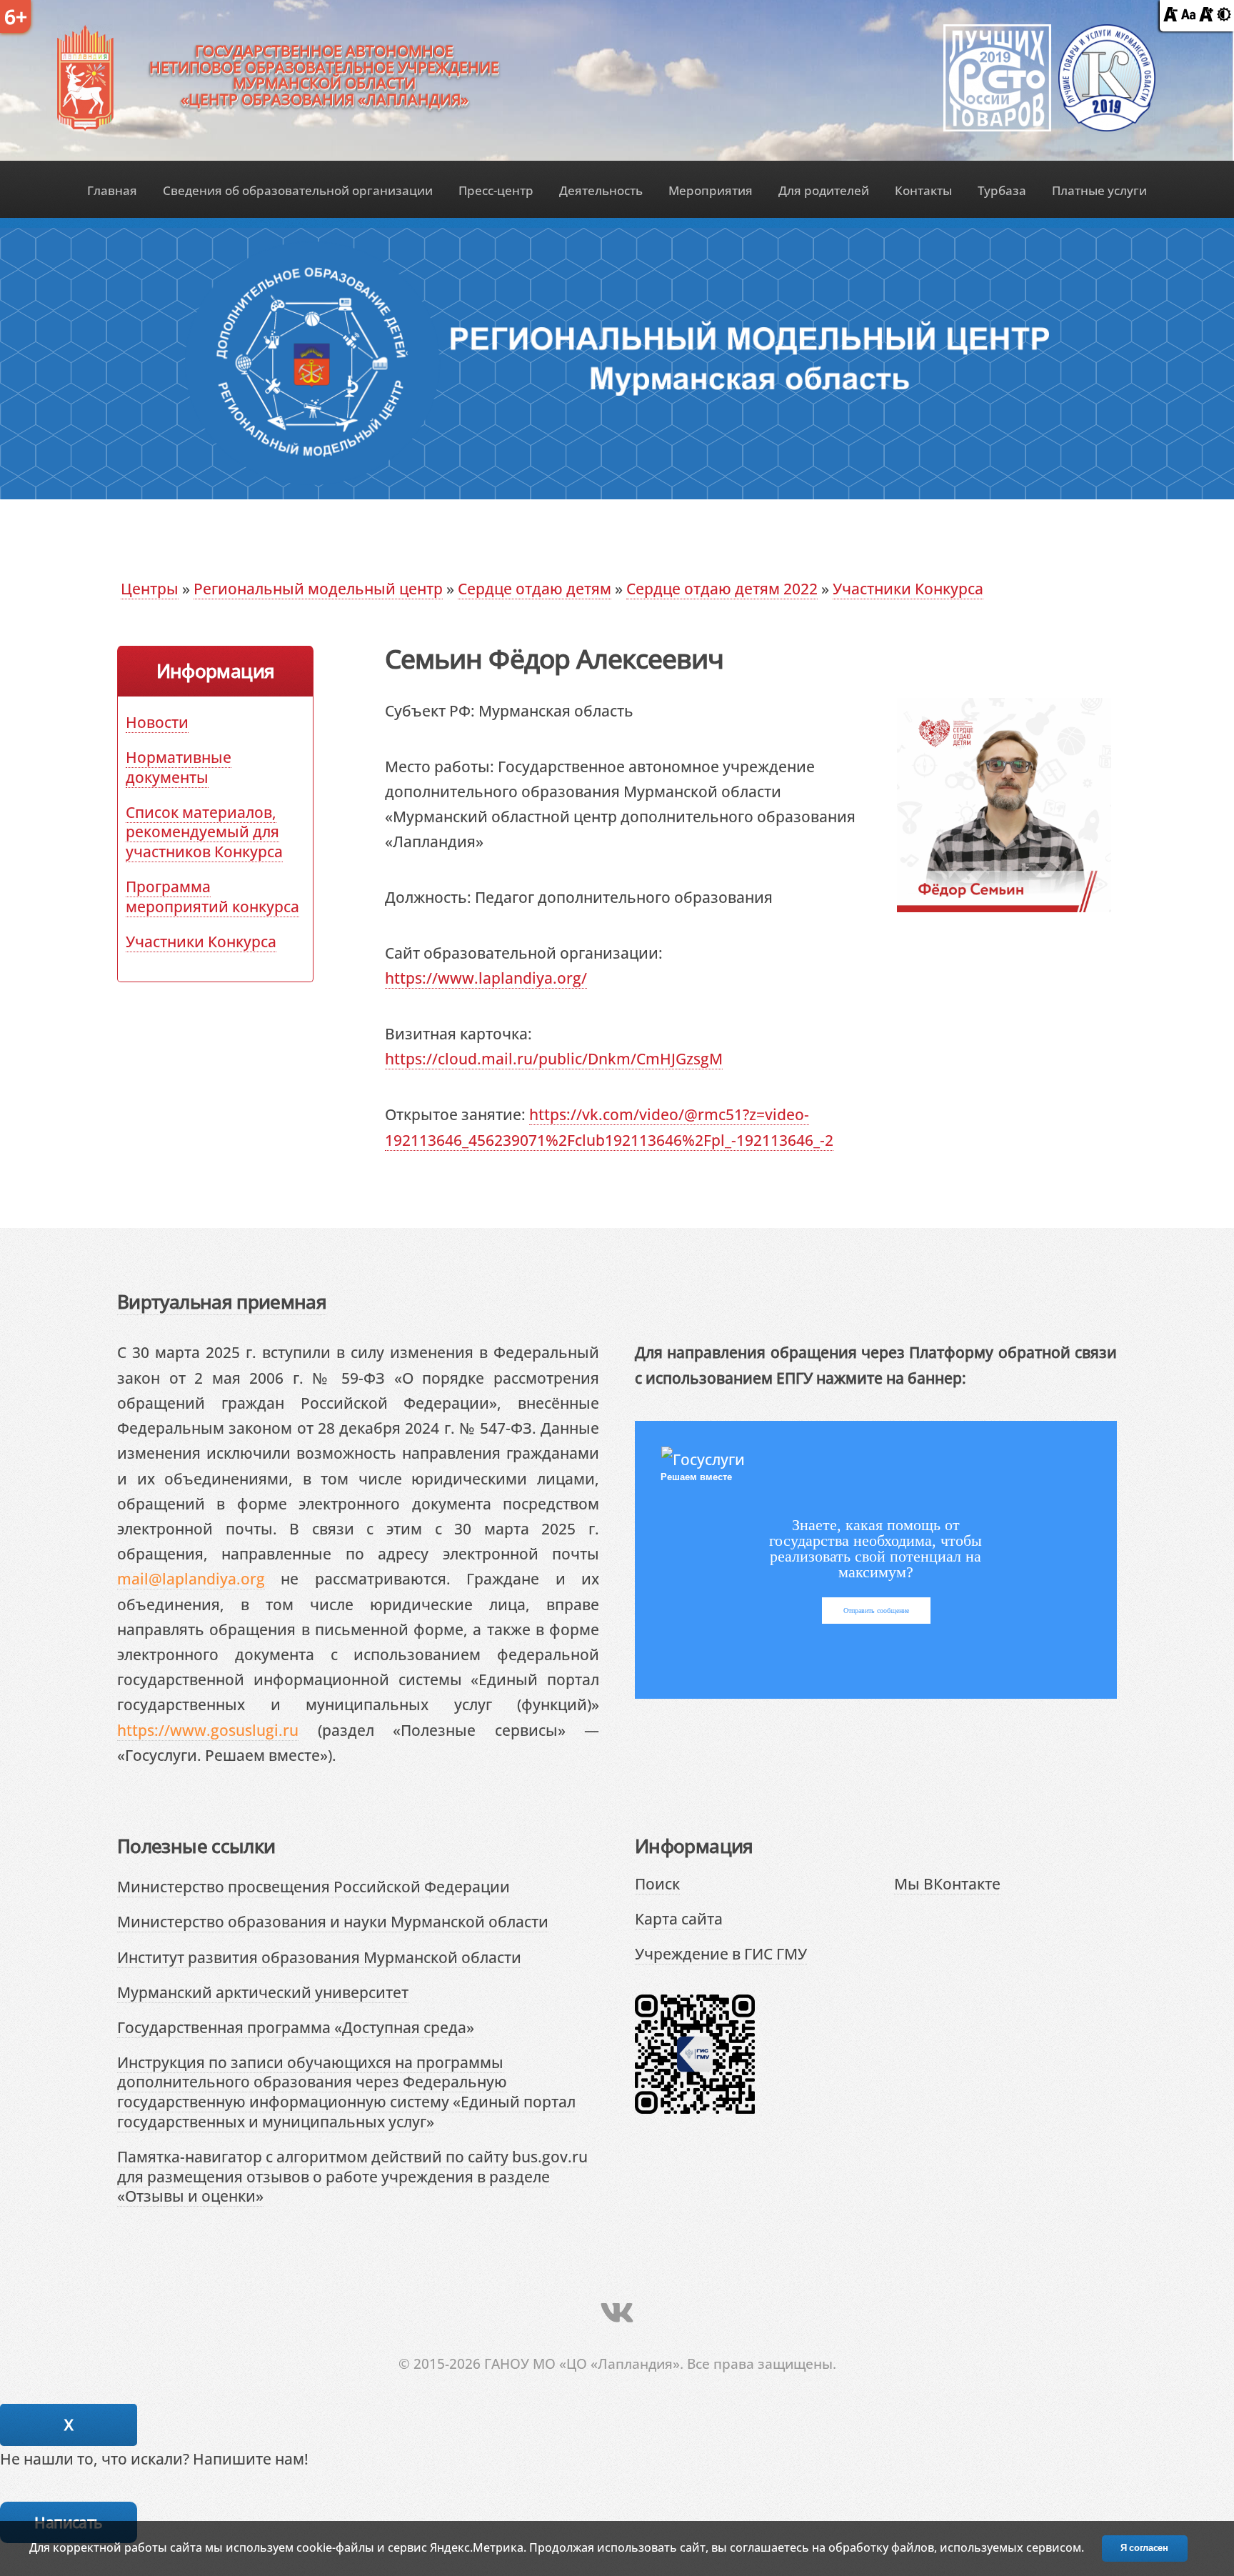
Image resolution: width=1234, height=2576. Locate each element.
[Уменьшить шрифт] (1170, 15)
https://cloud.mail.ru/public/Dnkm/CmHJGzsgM (554, 1058)
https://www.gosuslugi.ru (208, 1730)
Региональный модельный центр (318, 588)
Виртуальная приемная (222, 1302)
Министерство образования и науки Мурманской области (333, 1921)
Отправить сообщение (876, 1611)
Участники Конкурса (908, 588)
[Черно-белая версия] (1224, 15)
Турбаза (1002, 190)
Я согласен (1144, 2548)
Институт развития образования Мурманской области (319, 1957)
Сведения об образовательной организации (298, 190)
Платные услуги (1099, 190)
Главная (112, 190)
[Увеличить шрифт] (1206, 15)
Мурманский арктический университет (263, 1992)
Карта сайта (679, 1918)
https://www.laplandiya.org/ (486, 978)
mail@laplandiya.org (191, 1578)
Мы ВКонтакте (947, 1883)
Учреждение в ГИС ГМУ (721, 1953)
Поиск (657, 1883)
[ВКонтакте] (617, 2312)
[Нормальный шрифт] (1188, 15)
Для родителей (824, 190)
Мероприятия (711, 190)
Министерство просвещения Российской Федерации (313, 1886)
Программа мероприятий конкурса (212, 896)
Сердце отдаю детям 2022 (722, 588)
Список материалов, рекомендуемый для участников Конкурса (204, 832)
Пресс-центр (496, 190)
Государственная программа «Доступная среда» (296, 2027)
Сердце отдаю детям (535, 588)
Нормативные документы (179, 767)
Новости (157, 722)
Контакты (923, 190)
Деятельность (601, 190)
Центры (150, 588)
